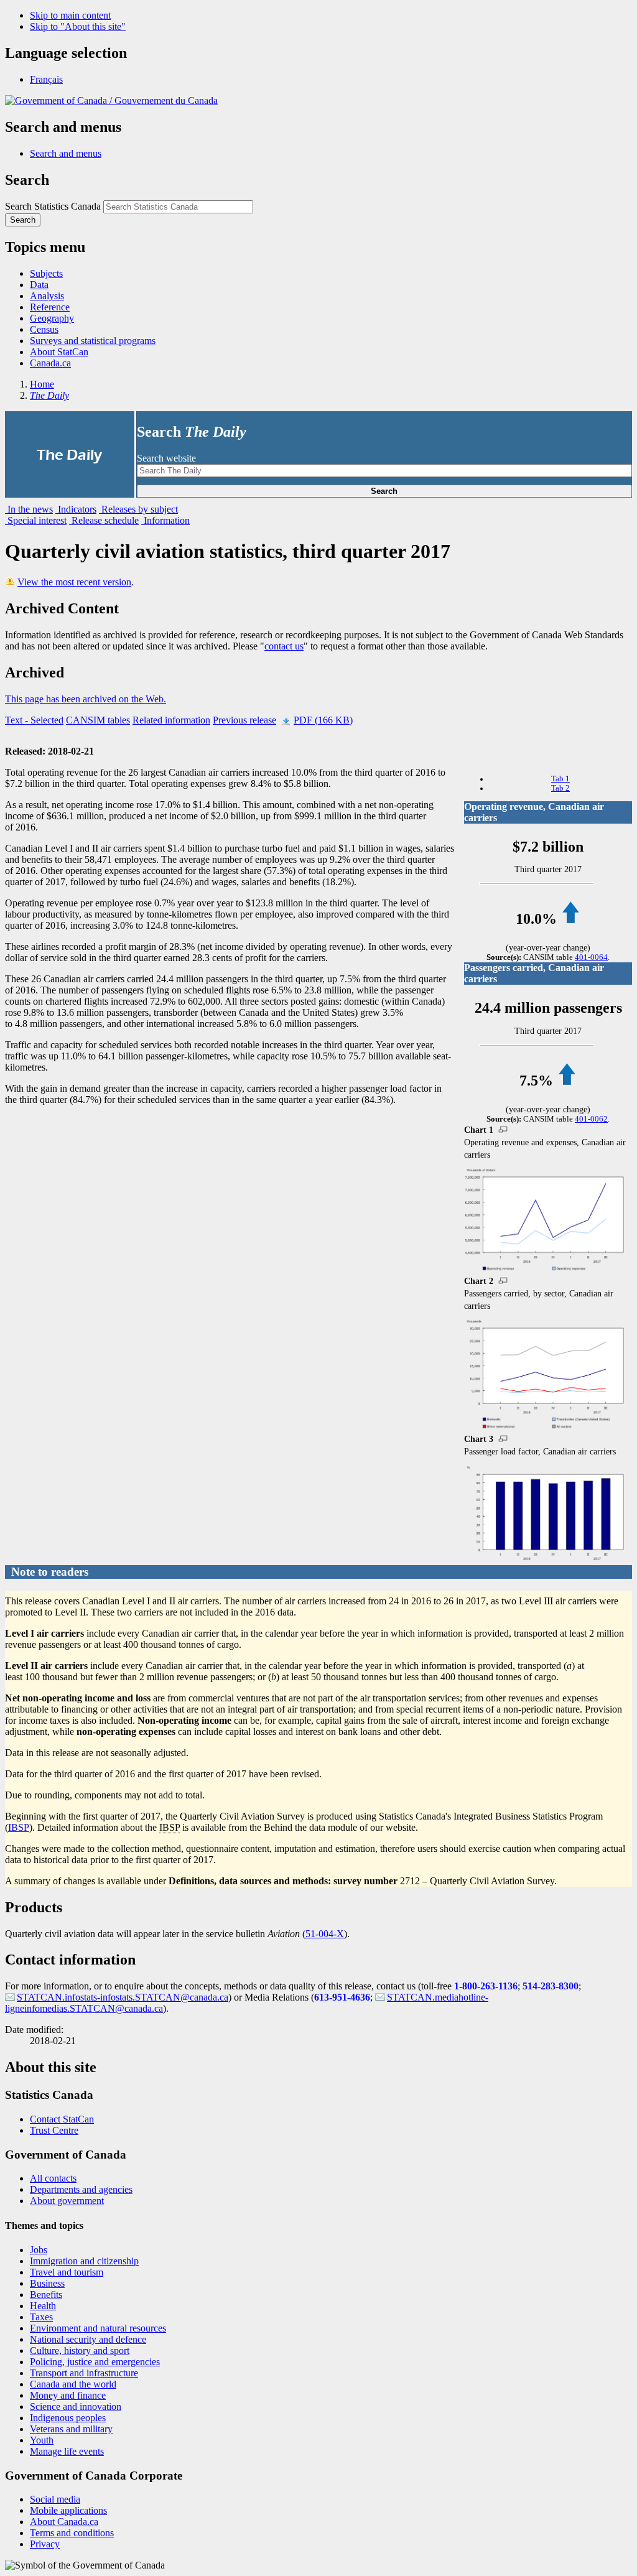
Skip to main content (70, 15)
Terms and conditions (72, 2533)
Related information (171, 720)
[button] (66, 153)
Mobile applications (68, 2510)
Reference (50, 307)
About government (67, 2201)
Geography (52, 318)
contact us (284, 646)
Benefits (46, 2295)
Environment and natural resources (98, 2328)
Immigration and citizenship (84, 2261)
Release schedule (104, 520)
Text (34, 720)
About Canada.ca (64, 2522)
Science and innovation (76, 2406)
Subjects (46, 273)
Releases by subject (138, 509)
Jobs (39, 2250)
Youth (42, 2440)
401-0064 (591, 957)
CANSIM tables (98, 720)
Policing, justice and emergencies (95, 2362)
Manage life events (67, 2451)
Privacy (45, 2544)
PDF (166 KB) (323, 720)
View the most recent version (74, 582)
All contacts (53, 2178)
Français (46, 79)
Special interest (36, 520)
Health (43, 2306)
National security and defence (88, 2339)
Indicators (76, 509)
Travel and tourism (67, 2272)
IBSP (19, 1827)
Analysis (47, 296)
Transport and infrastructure (84, 2373)
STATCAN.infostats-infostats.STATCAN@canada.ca (123, 1997)
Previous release (244, 720)
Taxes (41, 2317)
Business (47, 2283)
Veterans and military (71, 2429)
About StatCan (59, 352)
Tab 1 (560, 779)
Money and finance (68, 2395)
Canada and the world (73, 2384)
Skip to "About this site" (78, 26)
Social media (55, 2499)
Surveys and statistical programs (93, 341)
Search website (166, 458)
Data (39, 285)
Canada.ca (50, 363)
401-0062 (591, 1119)
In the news (29, 509)
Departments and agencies (81, 2189)
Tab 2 (560, 788)
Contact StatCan (62, 2119)
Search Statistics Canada (53, 206)
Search (384, 491)
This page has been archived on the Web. (86, 699)
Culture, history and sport (80, 2350)
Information (165, 520)
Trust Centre (54, 2130)
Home (42, 384)
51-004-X (325, 1934)
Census (44, 329)
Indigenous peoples (68, 2418)
